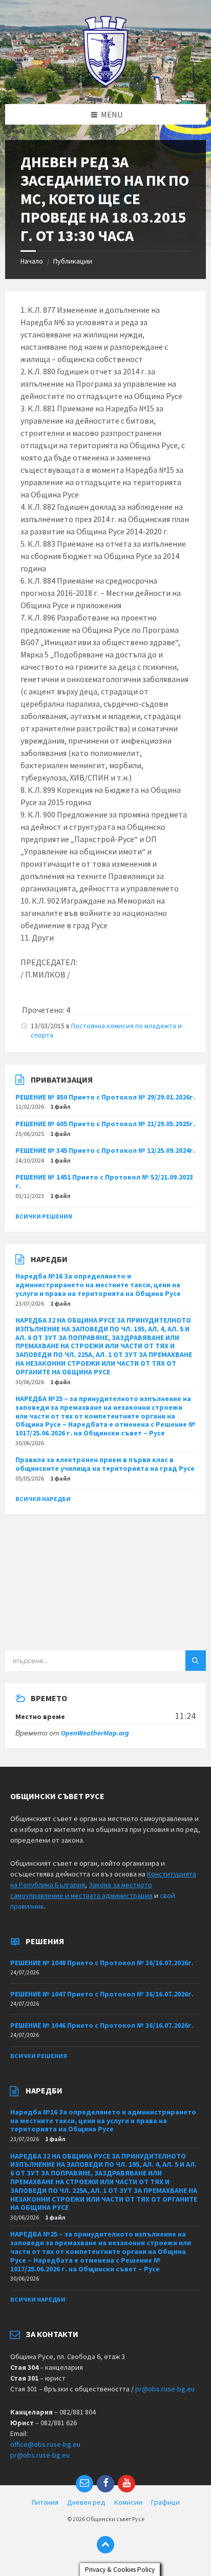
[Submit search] (196, 1661)
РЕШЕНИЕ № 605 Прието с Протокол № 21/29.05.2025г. (105, 1124)
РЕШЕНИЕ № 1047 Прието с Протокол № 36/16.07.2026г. (102, 1994)
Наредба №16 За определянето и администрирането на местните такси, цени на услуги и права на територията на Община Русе (98, 1285)
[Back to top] (105, 2545)
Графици (165, 2502)
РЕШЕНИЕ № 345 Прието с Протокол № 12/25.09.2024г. (105, 1150)
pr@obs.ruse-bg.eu (165, 2389)
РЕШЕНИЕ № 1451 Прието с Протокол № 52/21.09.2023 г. (104, 1181)
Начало (32, 261)
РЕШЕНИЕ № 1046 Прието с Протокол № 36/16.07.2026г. (102, 2025)
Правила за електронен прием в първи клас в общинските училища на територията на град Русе (105, 1464)
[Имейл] (85, 2484)
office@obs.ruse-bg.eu (45, 2444)
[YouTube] (126, 2484)
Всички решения (44, 1216)
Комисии (128, 2502)
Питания (45, 2502)
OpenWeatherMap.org (95, 1733)
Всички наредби (43, 1499)
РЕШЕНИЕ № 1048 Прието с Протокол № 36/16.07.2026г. (102, 1963)
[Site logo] (106, 84)
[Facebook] (105, 2484)
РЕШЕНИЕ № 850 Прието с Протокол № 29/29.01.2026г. (105, 1097)
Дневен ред (86, 2502)
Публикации (73, 261)
